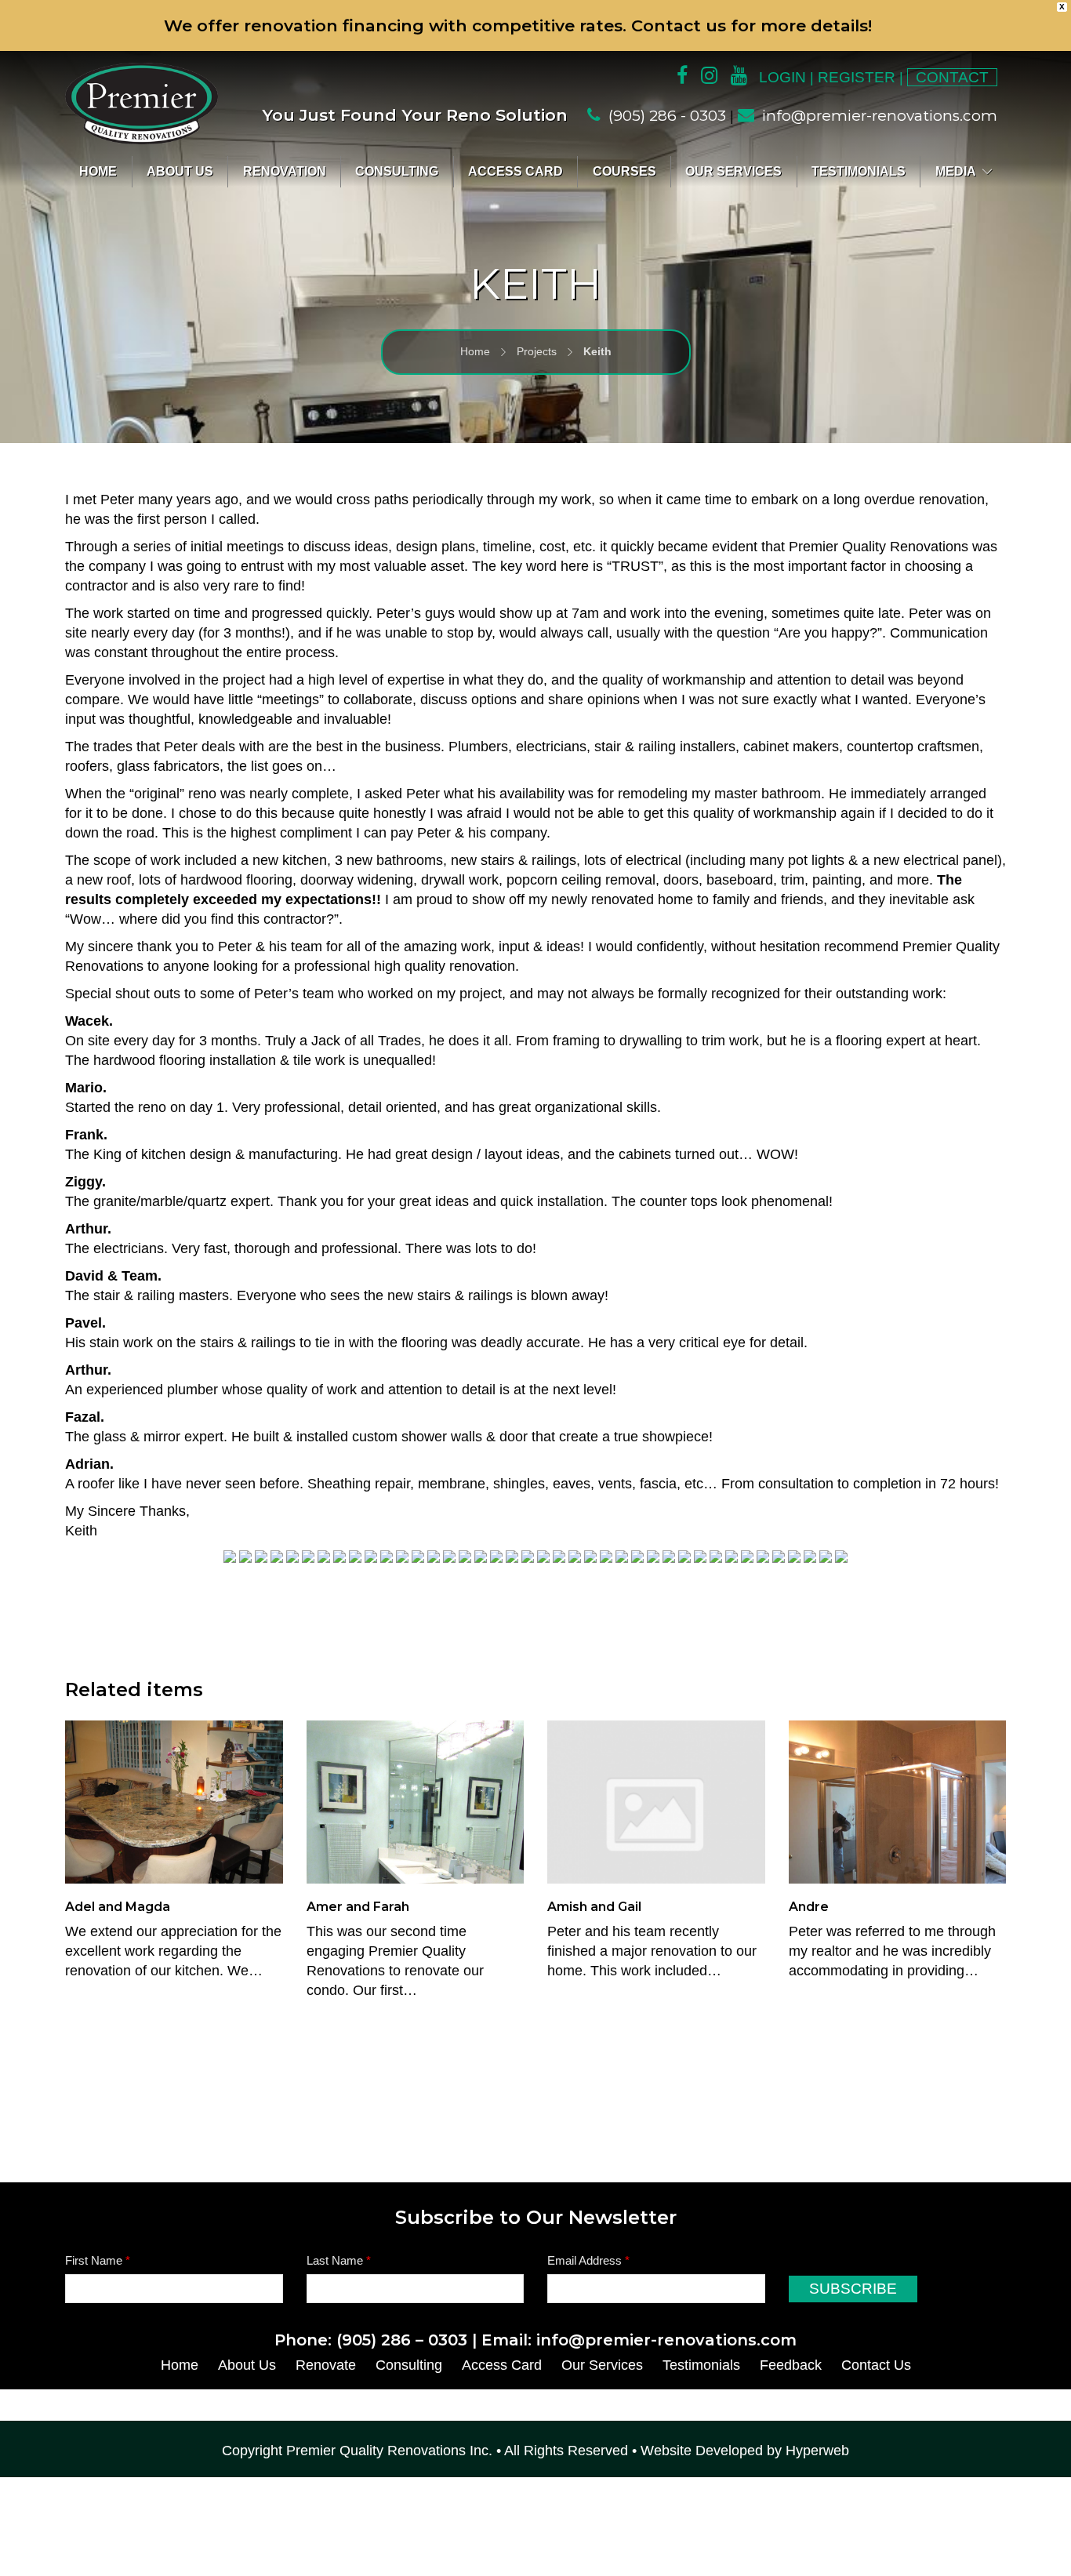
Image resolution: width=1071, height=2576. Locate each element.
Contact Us (876, 2365)
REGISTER (857, 77)
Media (956, 171)
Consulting (397, 171)
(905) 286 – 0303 (402, 2340)
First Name (98, 2260)
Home (98, 171)
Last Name (339, 2260)
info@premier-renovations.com (880, 116)
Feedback (791, 2365)
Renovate (326, 2365)
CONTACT (952, 77)
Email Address (588, 2260)
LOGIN (782, 77)
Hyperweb (817, 2451)
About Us (180, 171)
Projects (537, 351)
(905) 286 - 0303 (667, 116)
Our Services (733, 171)
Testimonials (859, 171)
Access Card (516, 171)
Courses (624, 171)
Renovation (285, 171)
